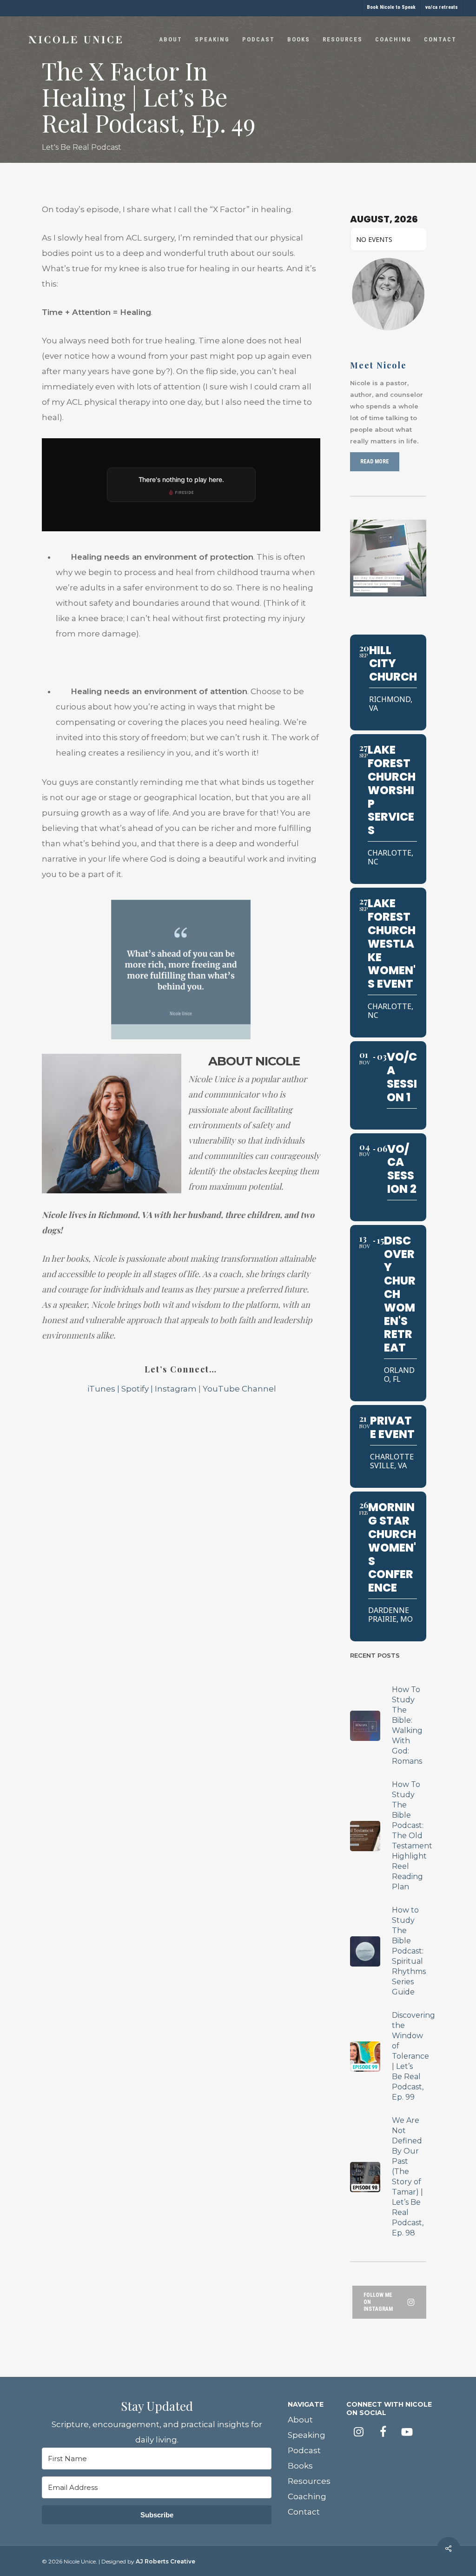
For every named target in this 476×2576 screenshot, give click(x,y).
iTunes (100, 1389)
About (300, 2420)
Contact (304, 2512)
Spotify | (138, 1389)
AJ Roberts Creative (165, 2561)
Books (300, 2466)
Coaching (307, 2496)
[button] (375, 462)
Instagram (176, 1389)
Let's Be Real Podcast (82, 147)
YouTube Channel (239, 1389)
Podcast (304, 2450)
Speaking (307, 2435)
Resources (309, 2481)
